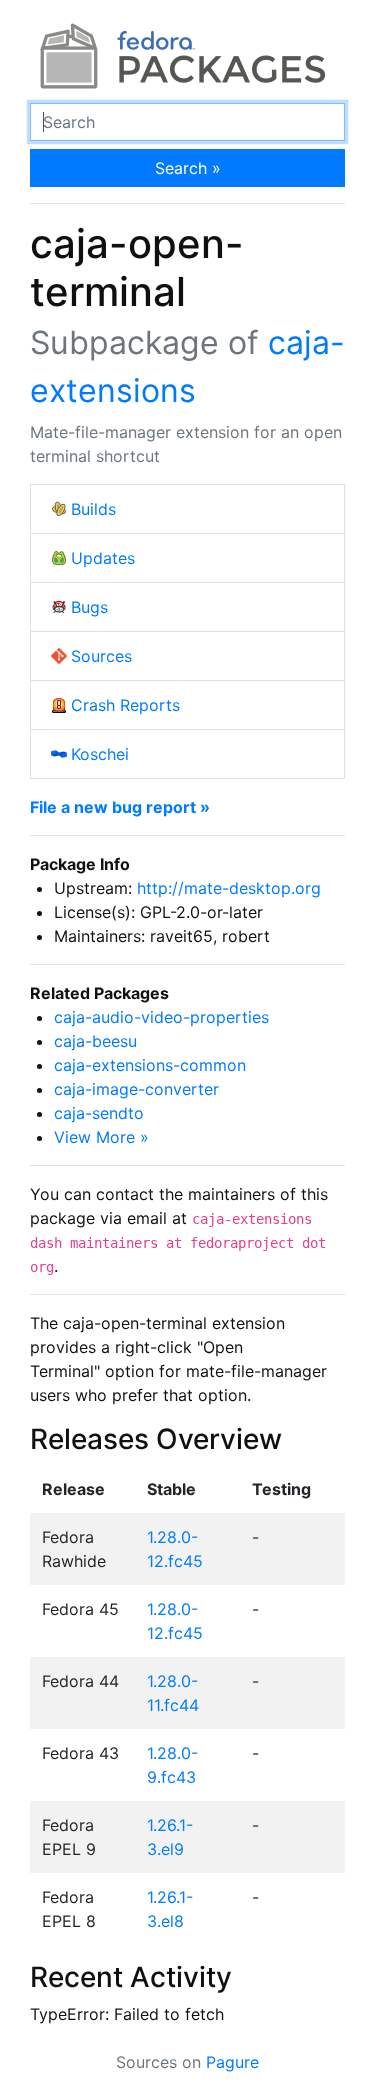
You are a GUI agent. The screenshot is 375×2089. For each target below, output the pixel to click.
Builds (93, 509)
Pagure (232, 2062)
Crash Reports (125, 705)
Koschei (100, 754)
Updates (103, 558)
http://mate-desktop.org (229, 888)
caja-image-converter (136, 1089)
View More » (101, 1137)
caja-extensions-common (150, 1065)
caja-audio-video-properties (161, 1017)
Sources (101, 656)
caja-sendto (99, 1113)
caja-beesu (95, 1041)
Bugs (89, 607)
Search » (188, 168)
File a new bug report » (120, 807)
